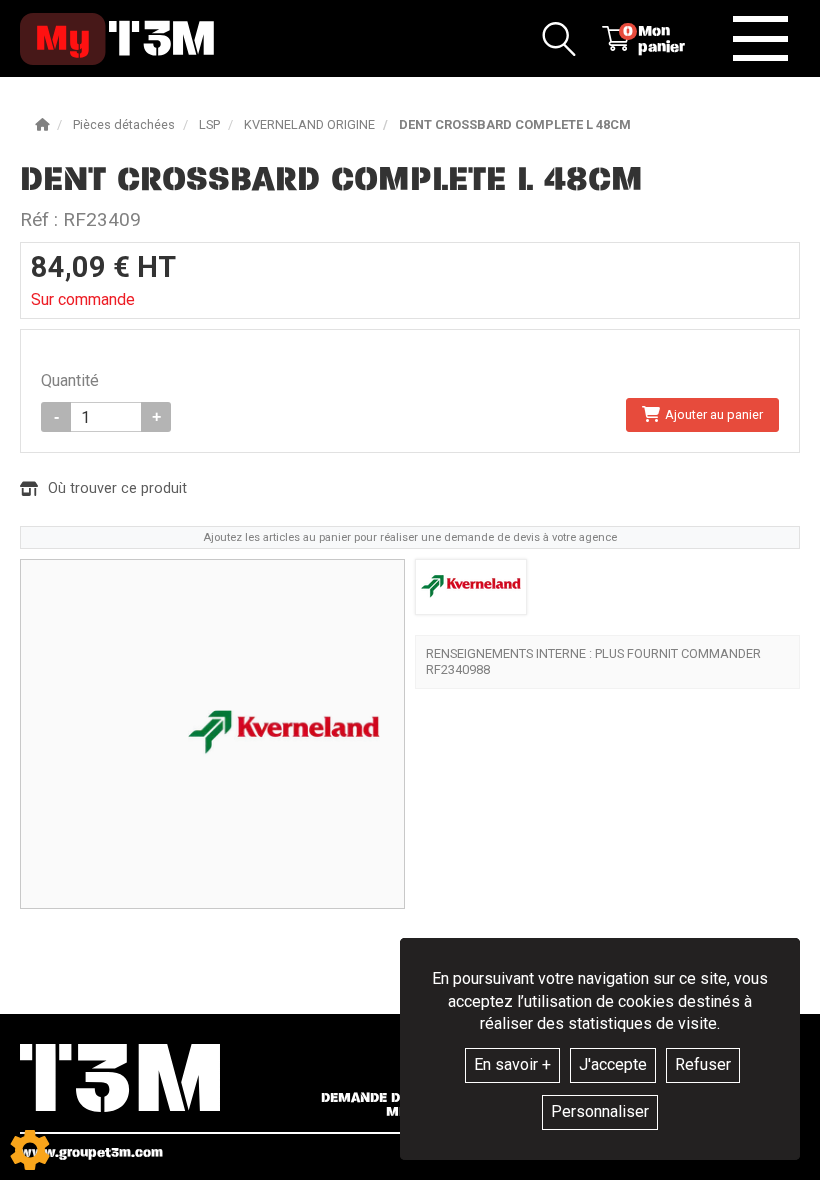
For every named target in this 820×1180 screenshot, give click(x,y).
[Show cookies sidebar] (30, 1150)
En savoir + (512, 1064)
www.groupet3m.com (91, 1152)
